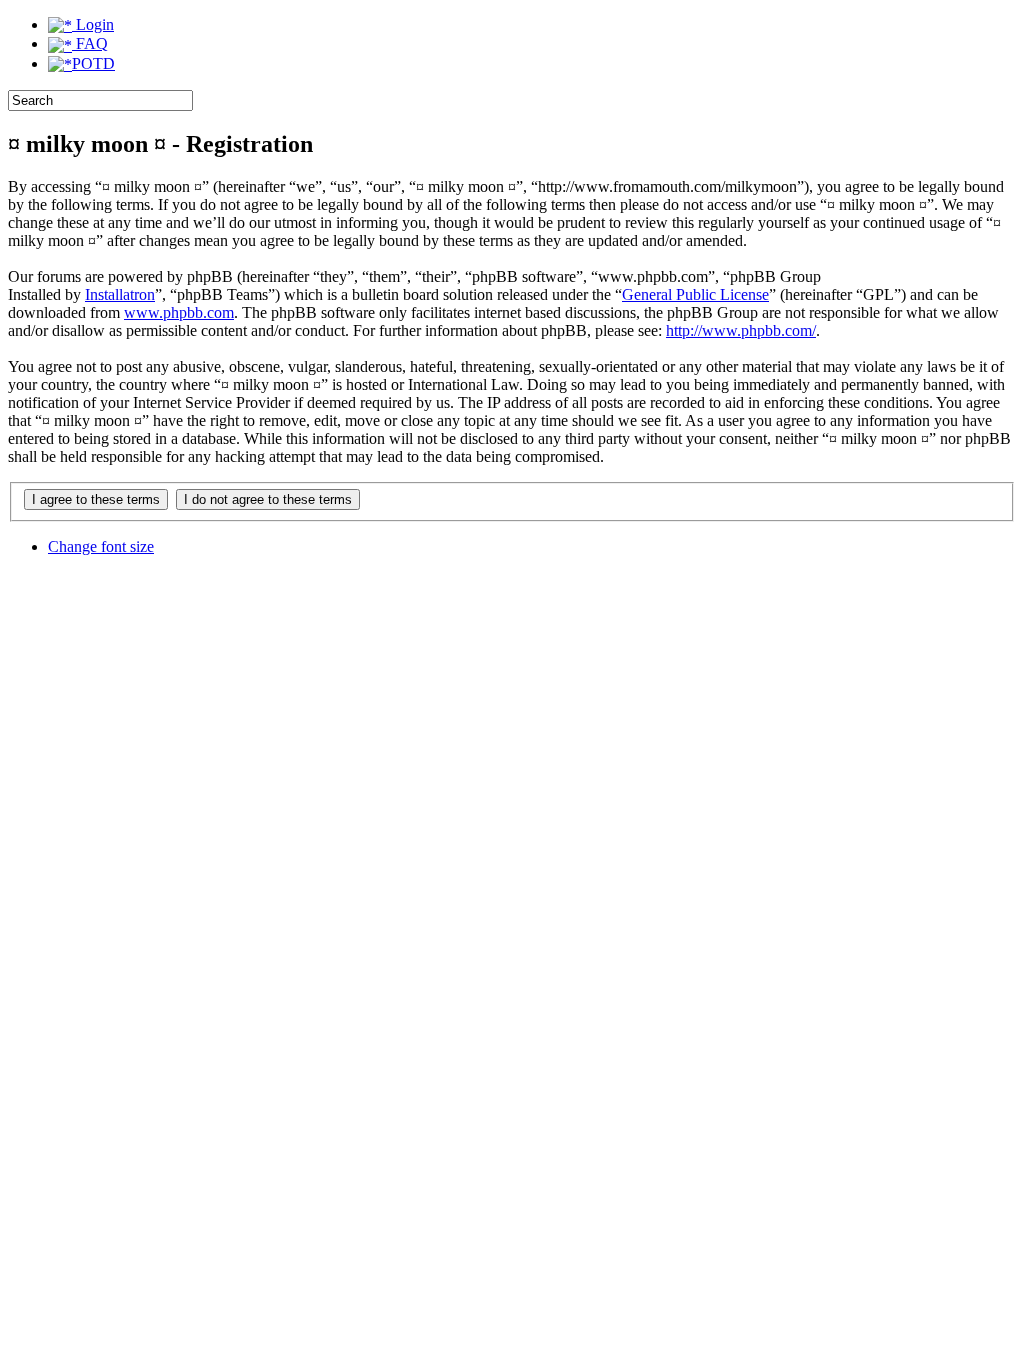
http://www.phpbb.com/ (741, 330)
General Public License (695, 294)
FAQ (90, 43)
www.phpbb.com (179, 312)
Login (93, 24)
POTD (93, 63)
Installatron (120, 294)
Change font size (101, 546)
